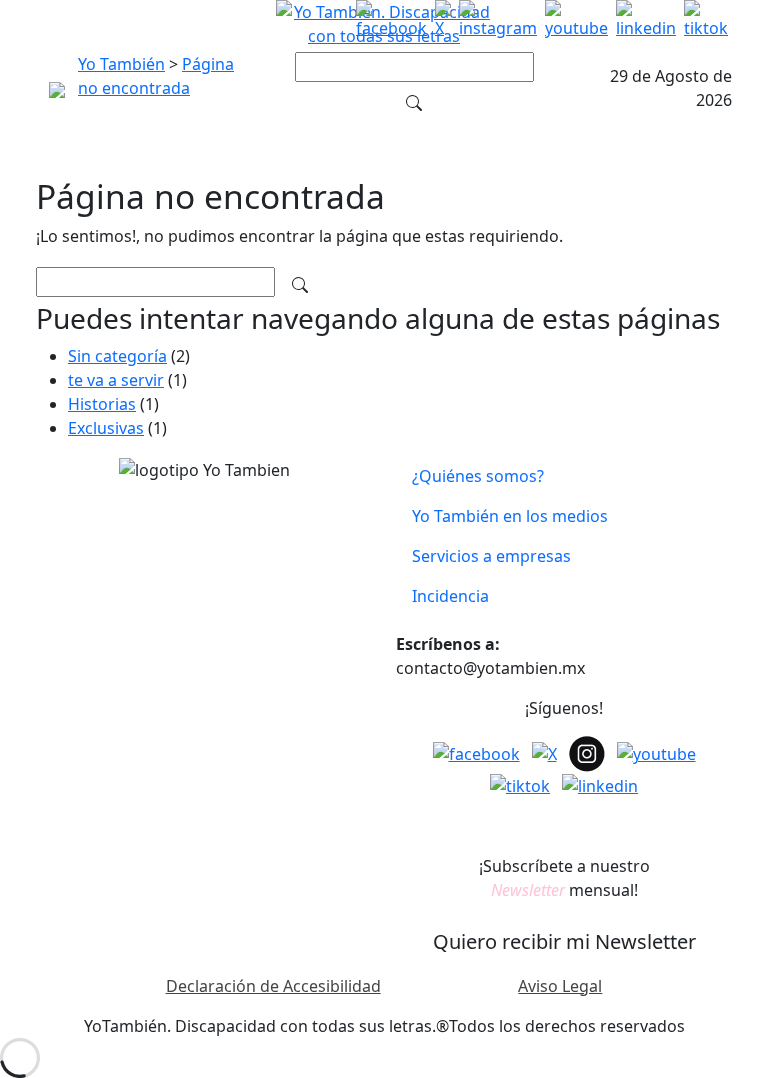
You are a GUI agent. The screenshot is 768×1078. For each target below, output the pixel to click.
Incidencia (450, 596)
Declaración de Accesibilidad (273, 986)
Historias (102, 404)
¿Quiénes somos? (478, 476)
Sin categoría (117, 356)
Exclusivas (106, 428)
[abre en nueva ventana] (391, 24)
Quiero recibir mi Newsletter (564, 941)
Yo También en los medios (510, 516)
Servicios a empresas (491, 556)
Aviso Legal (560, 986)
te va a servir (116, 380)
